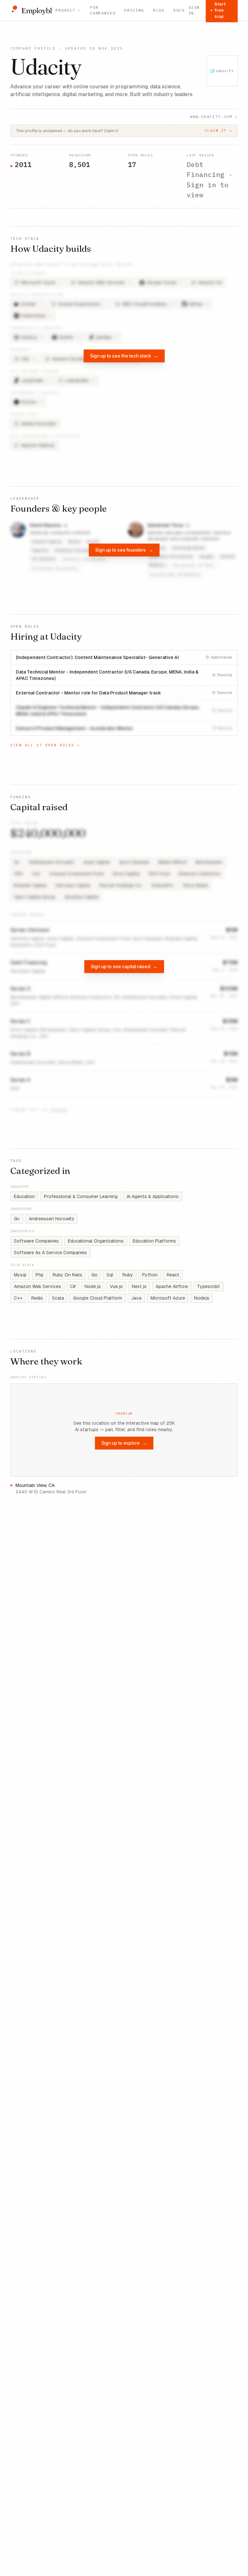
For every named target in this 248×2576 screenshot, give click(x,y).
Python (150, 1275)
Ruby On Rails (67, 1275)
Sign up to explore (124, 1443)
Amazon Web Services (37, 1286)
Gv (17, 1219)
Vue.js (116, 1286)
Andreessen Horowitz (52, 1219)
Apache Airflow (172, 1286)
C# (73, 1286)
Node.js (93, 1286)
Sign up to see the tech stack (124, 356)
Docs (179, 10)
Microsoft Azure (168, 1298)
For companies (103, 10)
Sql (110, 1275)
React (173, 1275)
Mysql (20, 1275)
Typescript (208, 1286)
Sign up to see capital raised (124, 966)
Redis (37, 1298)
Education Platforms (154, 1241)
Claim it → (218, 131)
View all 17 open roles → (45, 745)
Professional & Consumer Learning (81, 1196)
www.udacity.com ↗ (214, 117)
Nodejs (202, 1298)
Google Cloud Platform (98, 1298)
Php (40, 1275)
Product (65, 10)
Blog (159, 10)
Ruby (128, 1275)
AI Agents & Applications (153, 1196)
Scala (58, 1298)
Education (24, 1196)
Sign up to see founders (124, 550)
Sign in (194, 10)
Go (94, 1275)
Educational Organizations (96, 1241)
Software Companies (36, 1241)
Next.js (139, 1286)
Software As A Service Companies (50, 1253)
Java (136, 1298)
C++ (18, 1298)
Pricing (134, 10)
